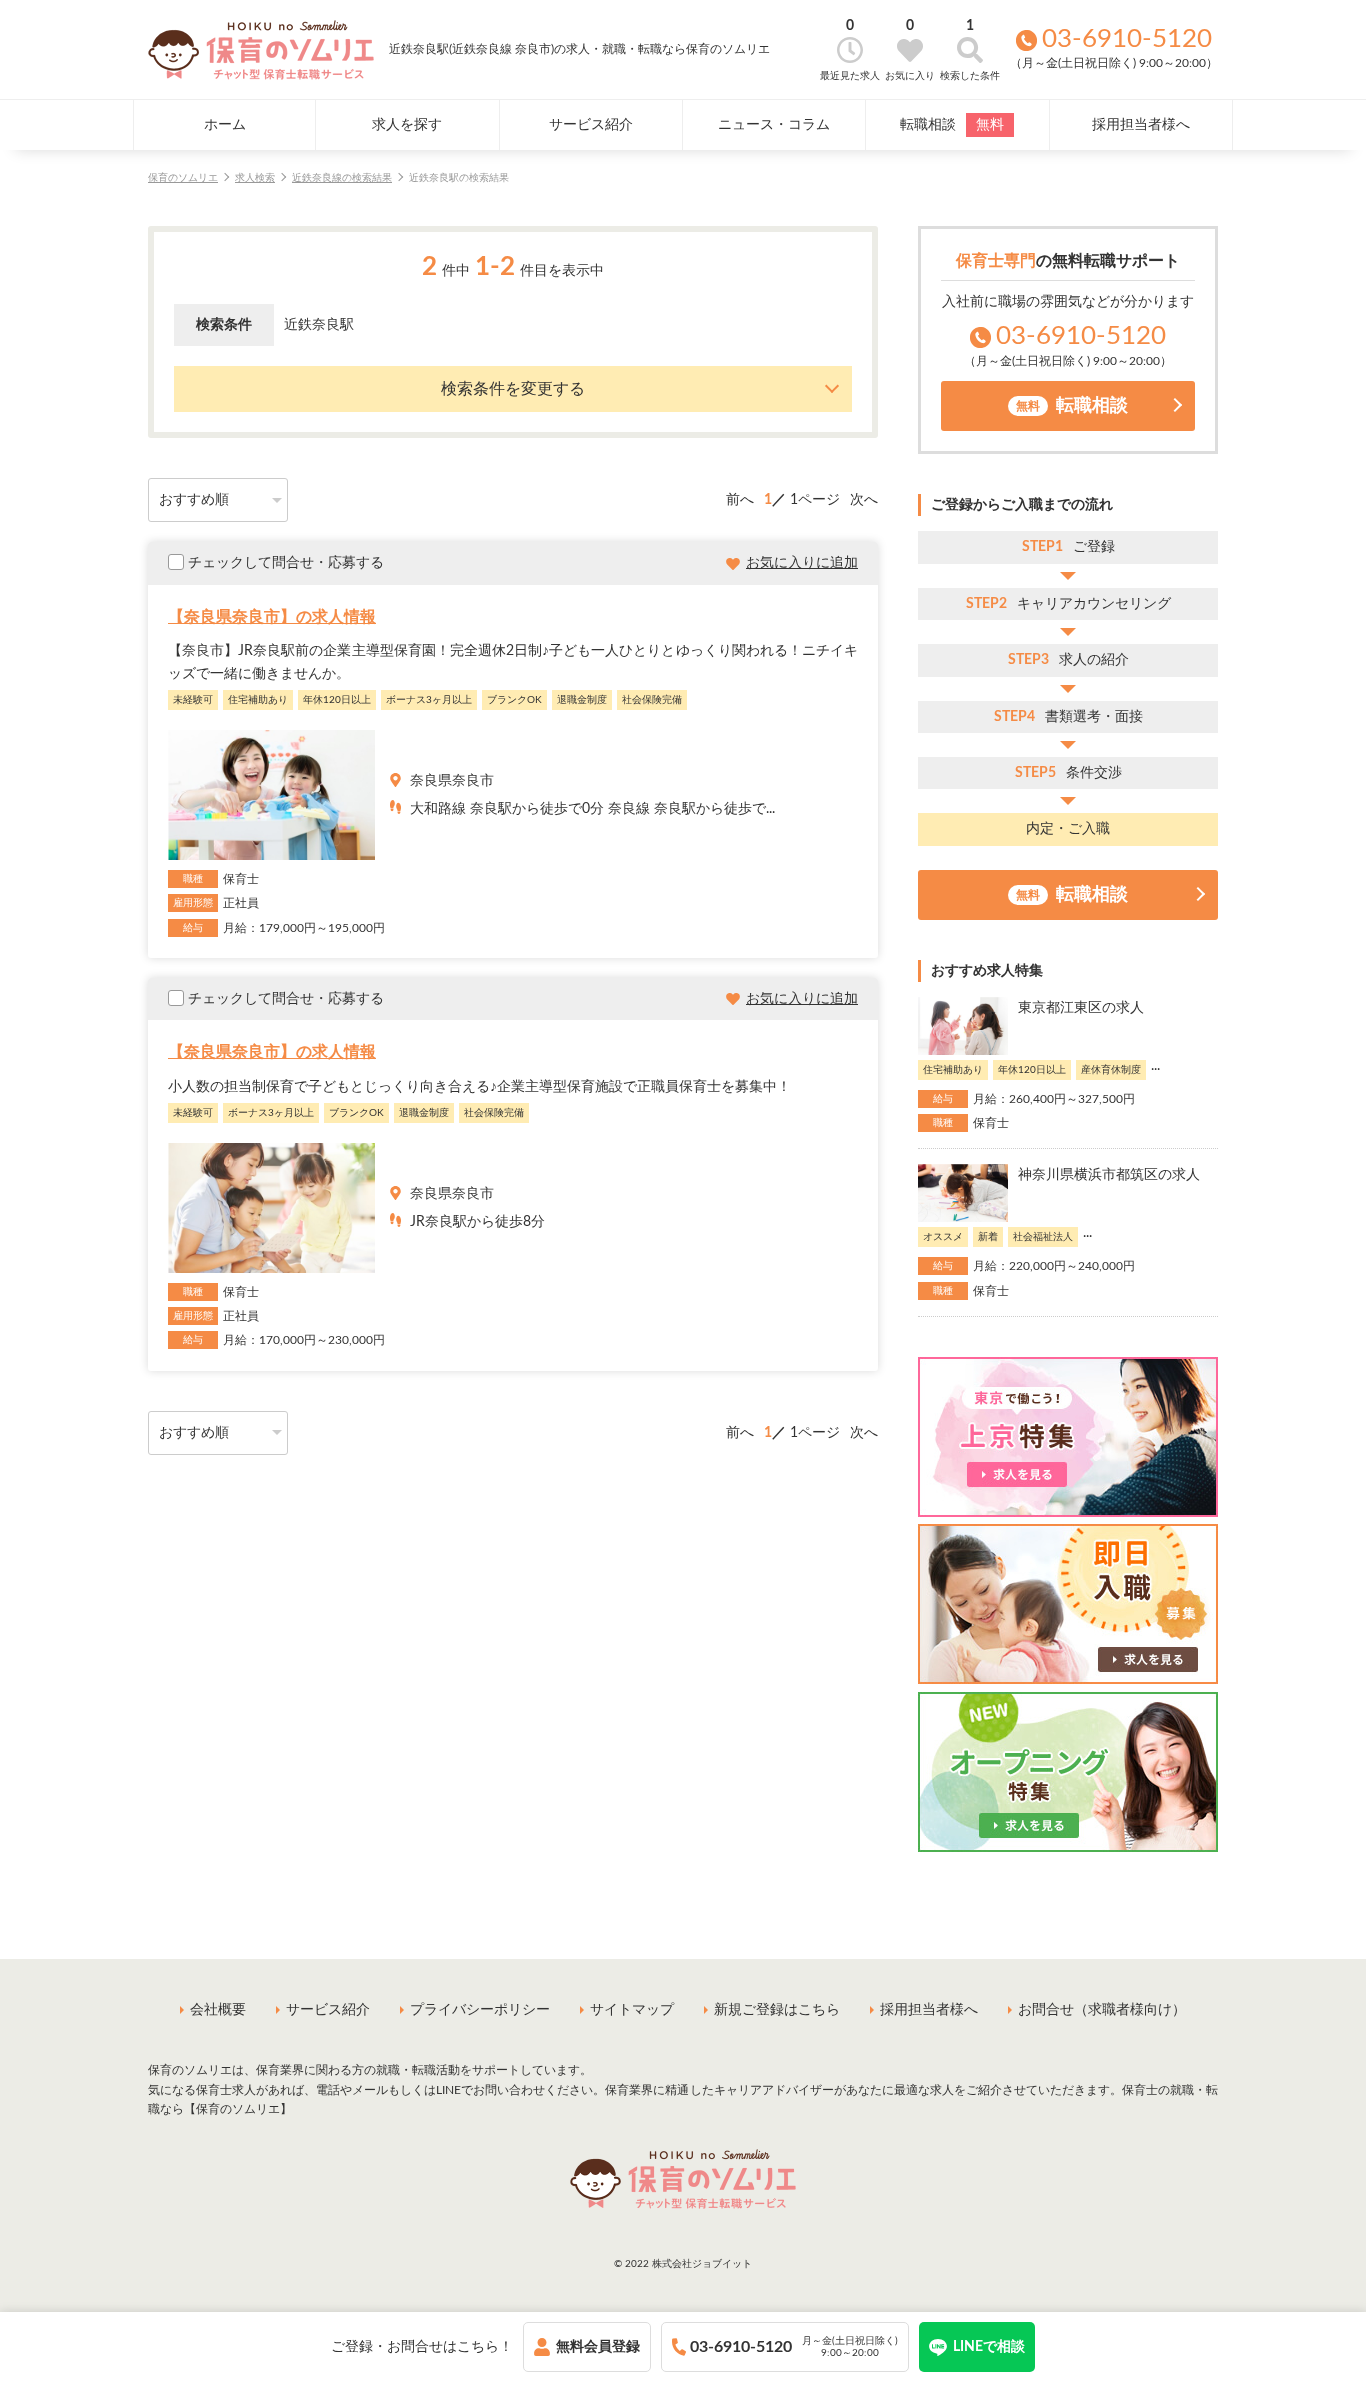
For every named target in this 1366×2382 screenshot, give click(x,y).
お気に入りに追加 (802, 563)
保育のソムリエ (183, 178)
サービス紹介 (591, 125)
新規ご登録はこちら (777, 2010)
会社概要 (218, 2010)
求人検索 (255, 178)
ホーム (225, 125)
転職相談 (952, 125)
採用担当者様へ (1141, 125)
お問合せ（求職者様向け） (1102, 2010)
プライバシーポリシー (480, 2010)
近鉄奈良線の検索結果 (342, 178)
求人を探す (407, 125)
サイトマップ (632, 2010)
